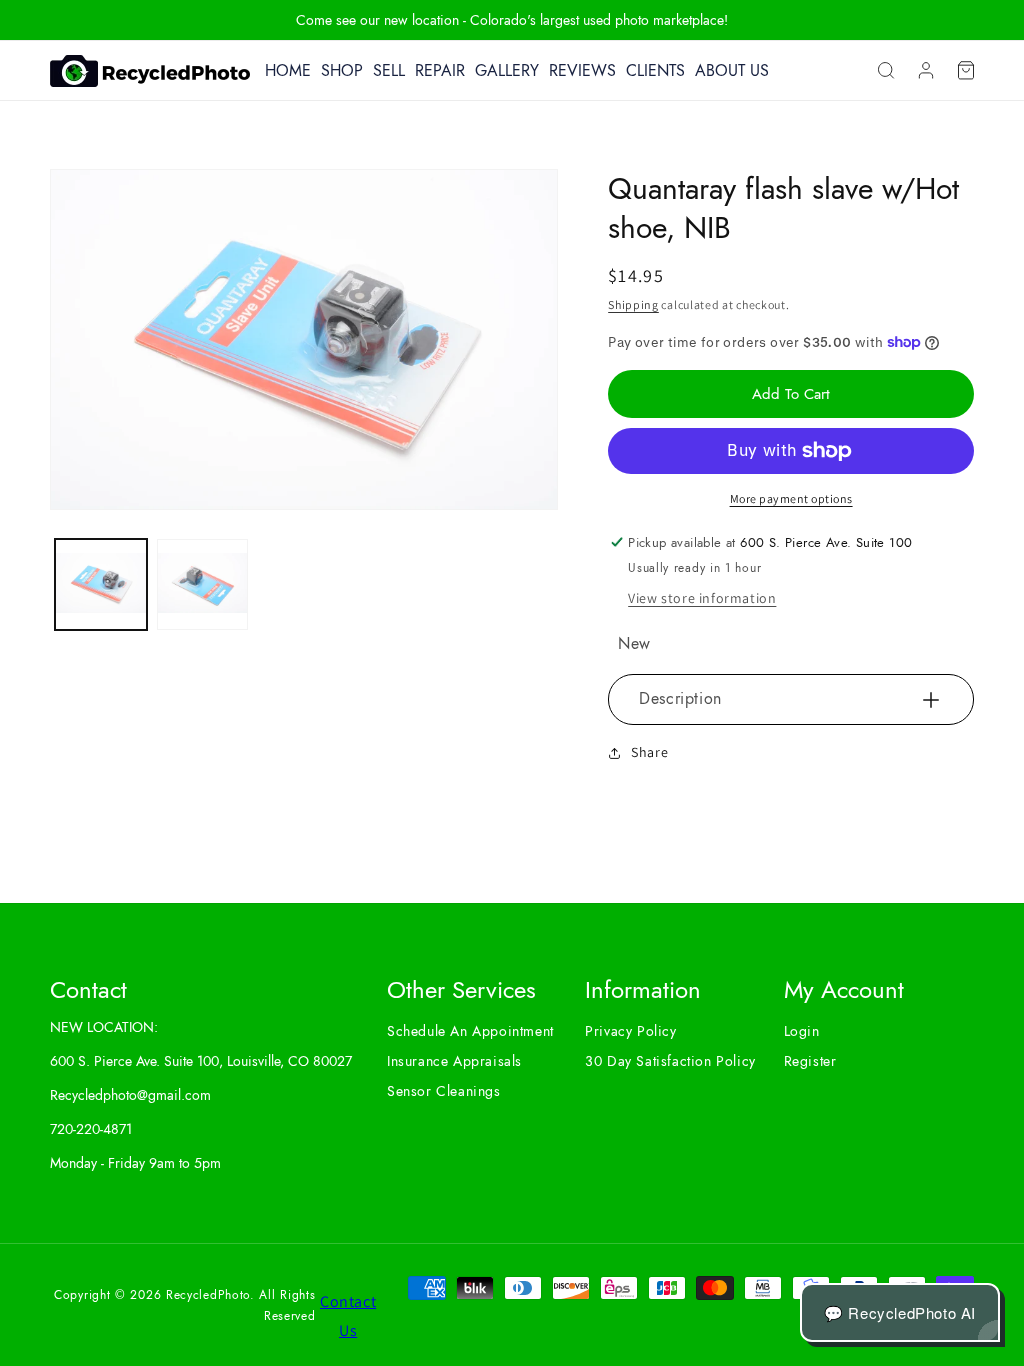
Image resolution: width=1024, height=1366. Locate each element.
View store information (702, 598)
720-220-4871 (91, 1129)
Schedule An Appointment (470, 1031)
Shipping (633, 304)
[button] (886, 71)
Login (802, 1031)
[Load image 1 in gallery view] (101, 585)
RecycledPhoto (208, 1295)
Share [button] (649, 752)
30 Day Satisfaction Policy (670, 1061)
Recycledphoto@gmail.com (130, 1095)
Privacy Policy (630, 1031)
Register (810, 1061)
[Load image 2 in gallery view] (203, 585)
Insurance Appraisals (454, 1061)
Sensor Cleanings (444, 1091)
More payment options (791, 498)
